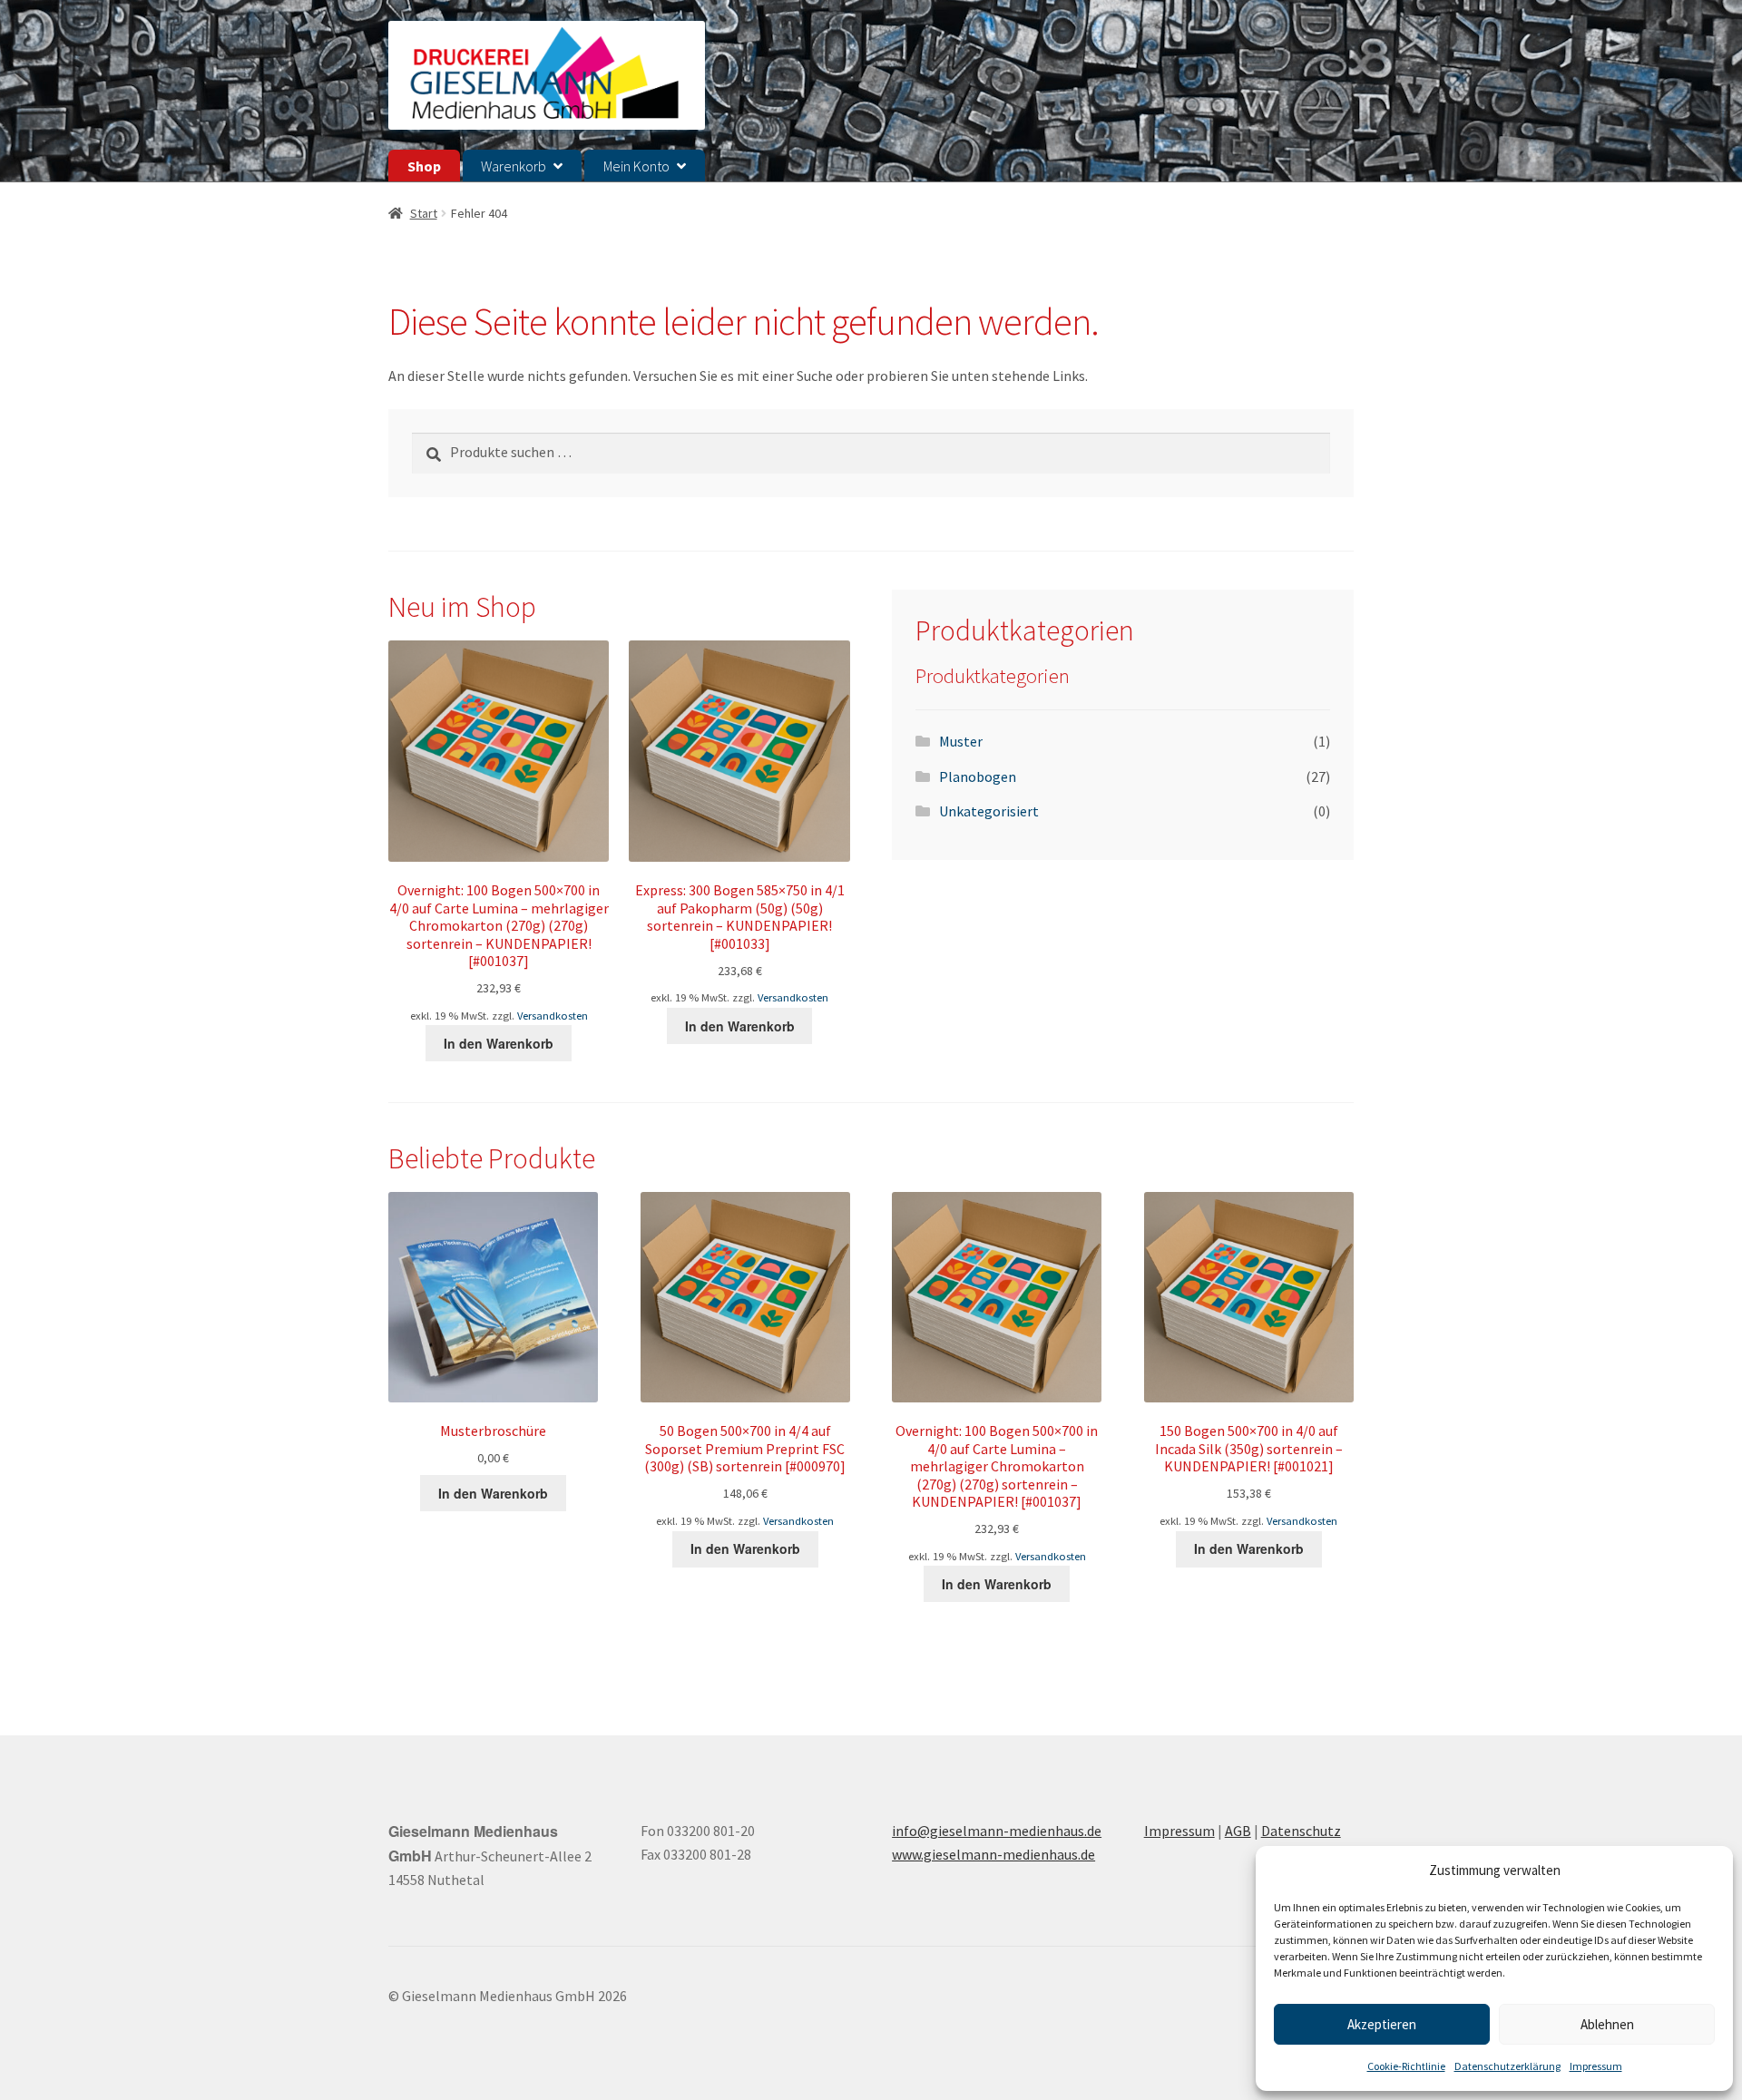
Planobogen (978, 777)
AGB (1238, 1831)
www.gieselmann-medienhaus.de (993, 1854)
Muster (961, 741)
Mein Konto (636, 166)
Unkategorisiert (989, 811)
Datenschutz (1301, 1831)
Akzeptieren (1382, 2024)
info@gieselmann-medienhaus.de (997, 1831)
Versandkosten (553, 1016)
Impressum (1596, 2066)
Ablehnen (1607, 2024)
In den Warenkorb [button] (499, 1043)
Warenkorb (514, 166)
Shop (424, 166)
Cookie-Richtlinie (1406, 2066)
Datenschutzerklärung (1507, 2066)
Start (424, 213)
